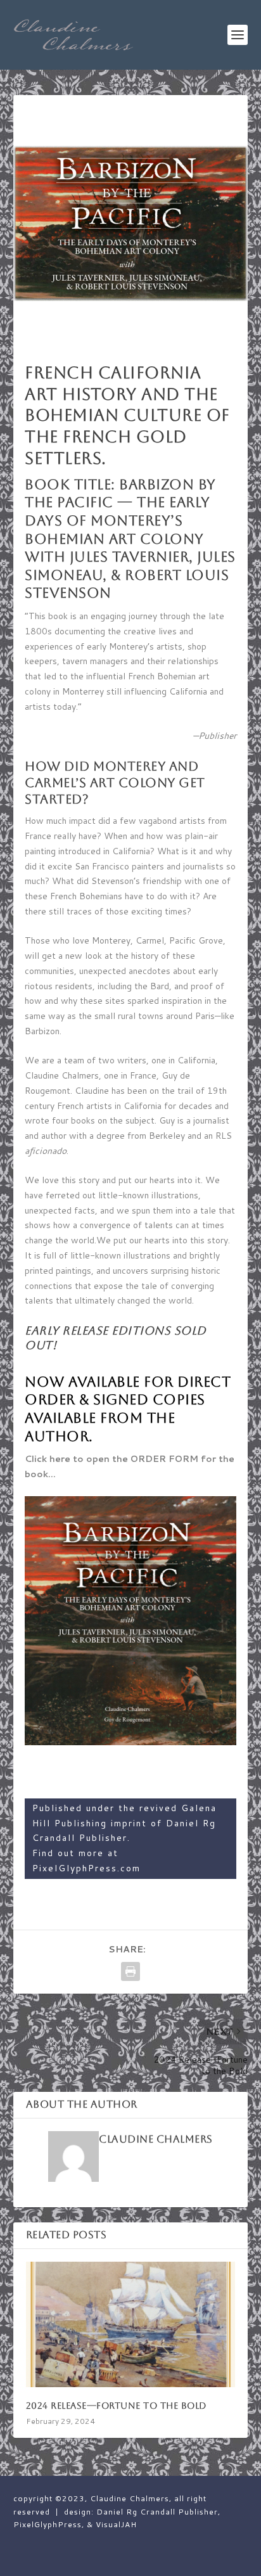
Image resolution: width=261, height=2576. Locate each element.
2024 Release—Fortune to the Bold (116, 2406)
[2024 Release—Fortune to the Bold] (131, 2324)
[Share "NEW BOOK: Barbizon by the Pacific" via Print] (130, 1971)
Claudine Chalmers (156, 2139)
